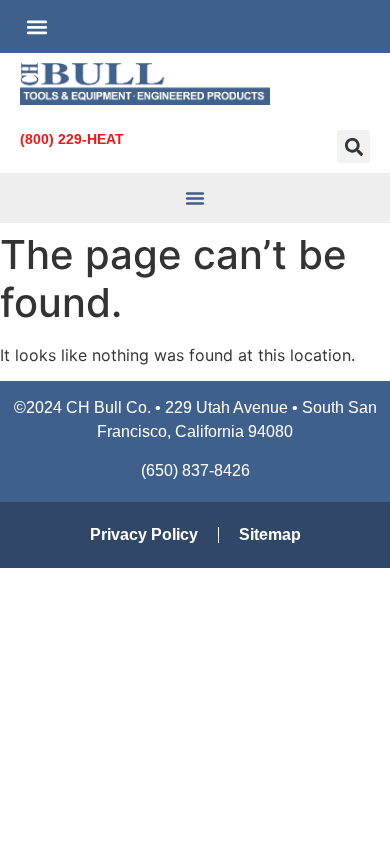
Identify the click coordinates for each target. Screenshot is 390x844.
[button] (36, 26)
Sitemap (270, 534)
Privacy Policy (144, 534)
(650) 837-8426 (195, 470)
